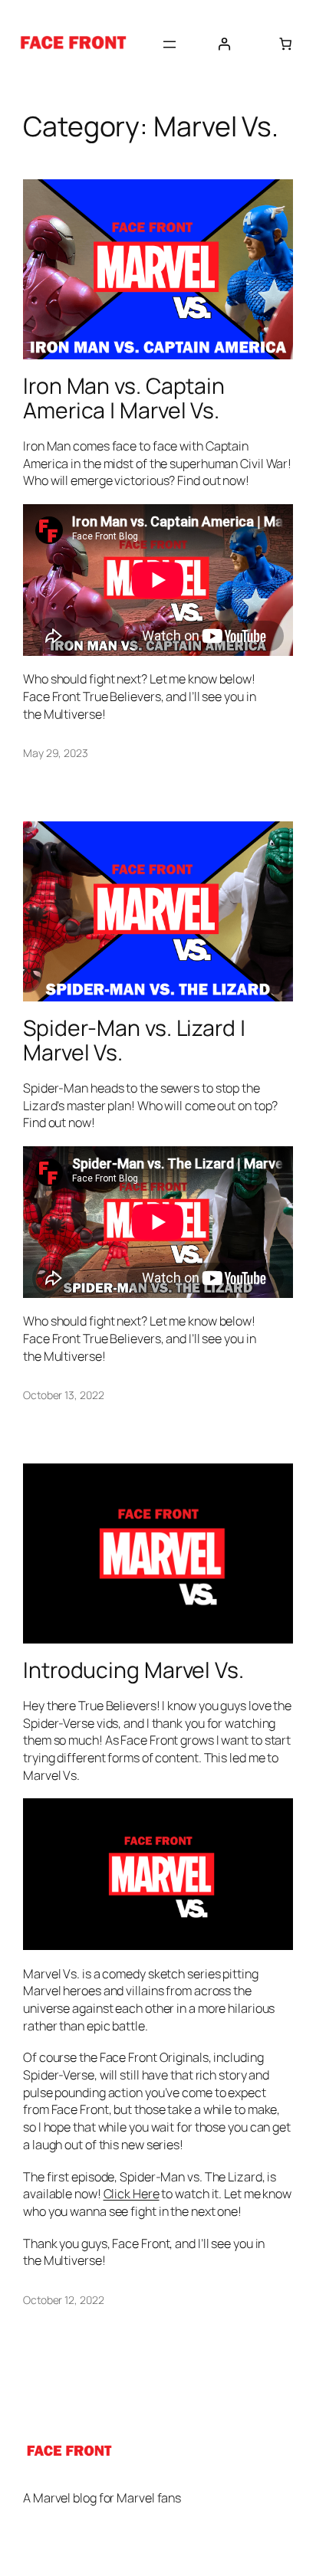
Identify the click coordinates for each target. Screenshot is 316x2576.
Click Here (132, 2194)
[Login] (224, 44)
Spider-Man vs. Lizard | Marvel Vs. (134, 1041)
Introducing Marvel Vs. (133, 1670)
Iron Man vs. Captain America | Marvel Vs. (124, 398)
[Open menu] (170, 44)
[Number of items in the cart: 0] (285, 44)
